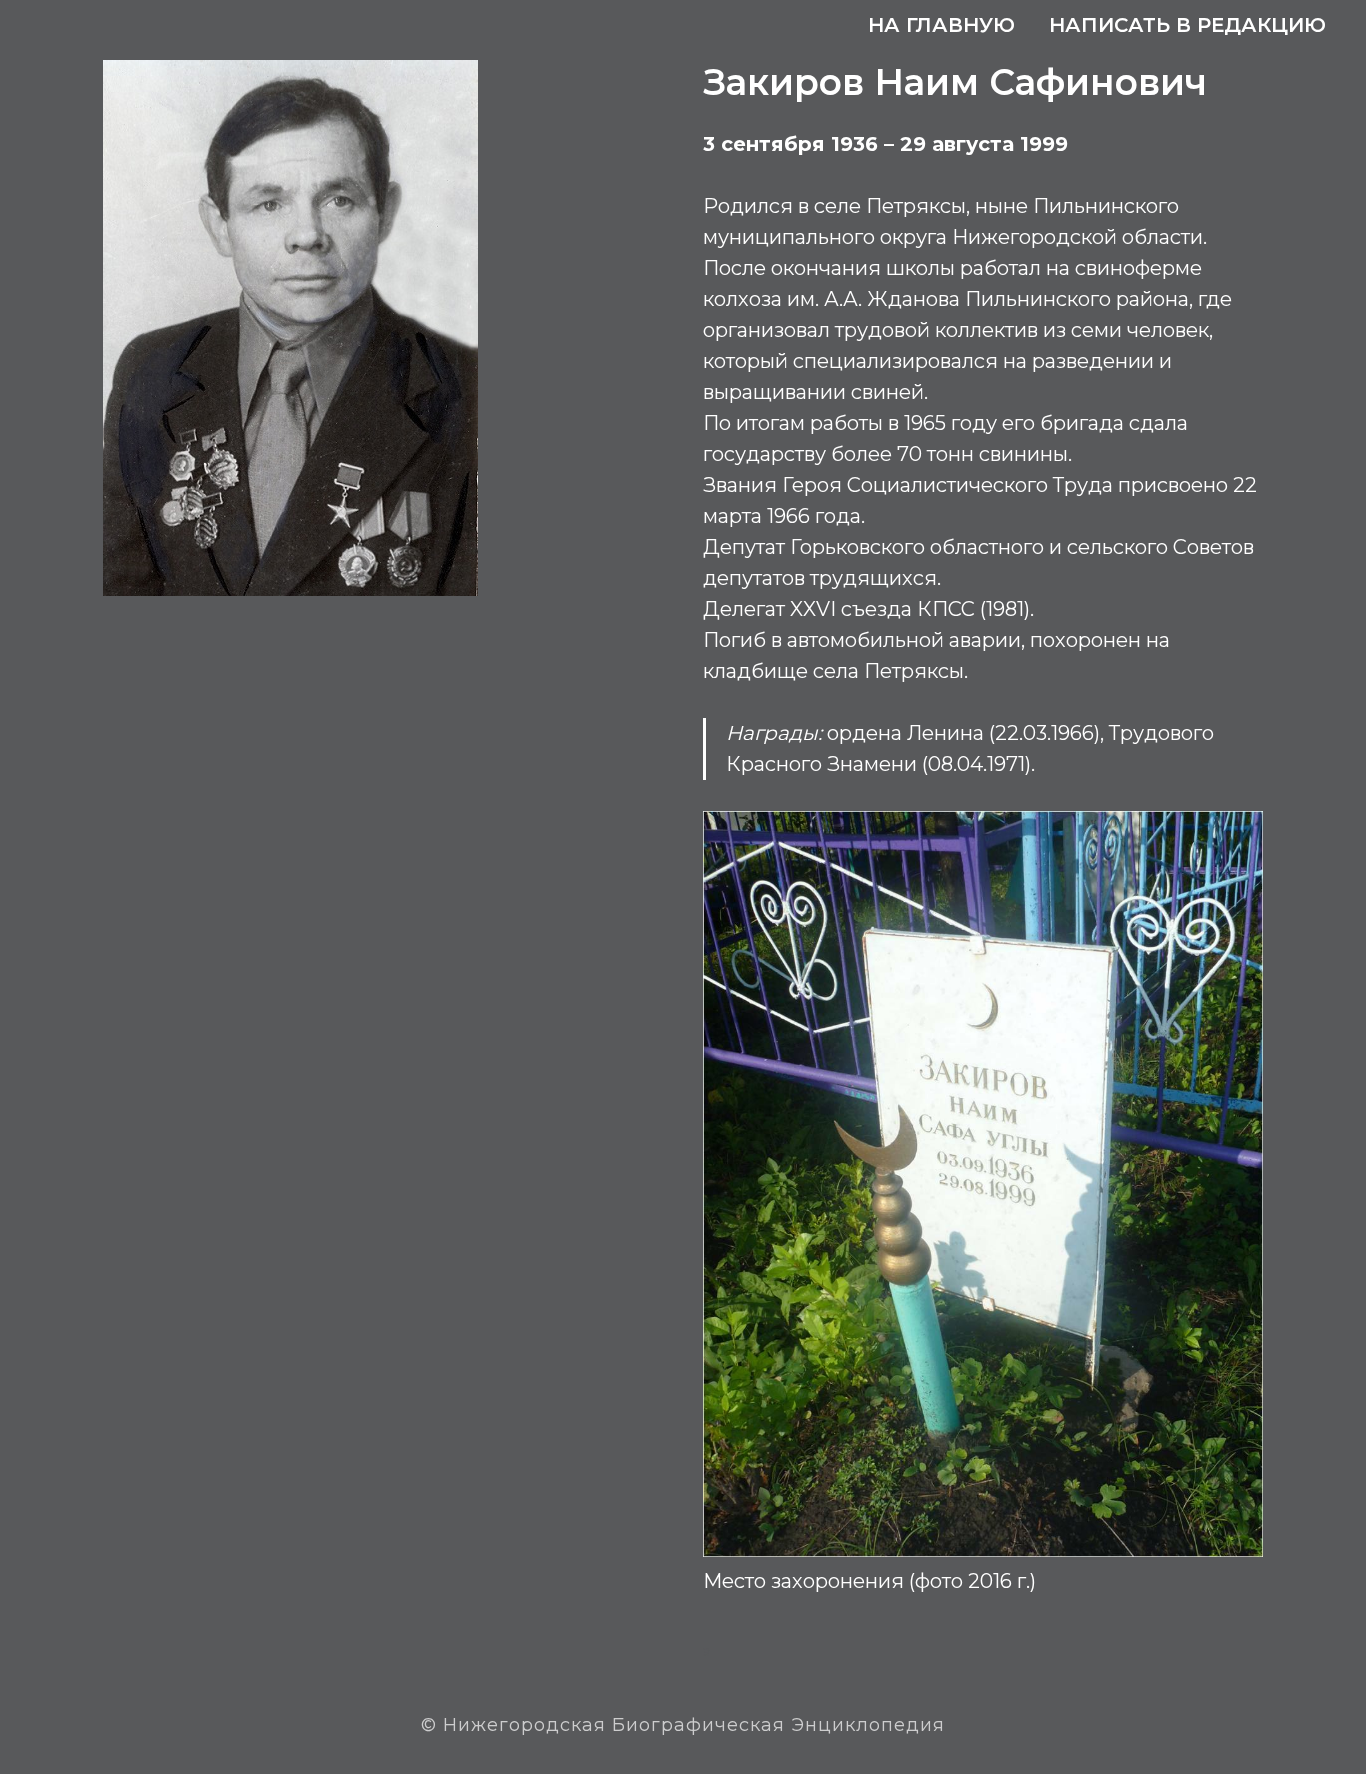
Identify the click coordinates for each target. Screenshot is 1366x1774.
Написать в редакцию (1187, 25)
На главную (941, 25)
